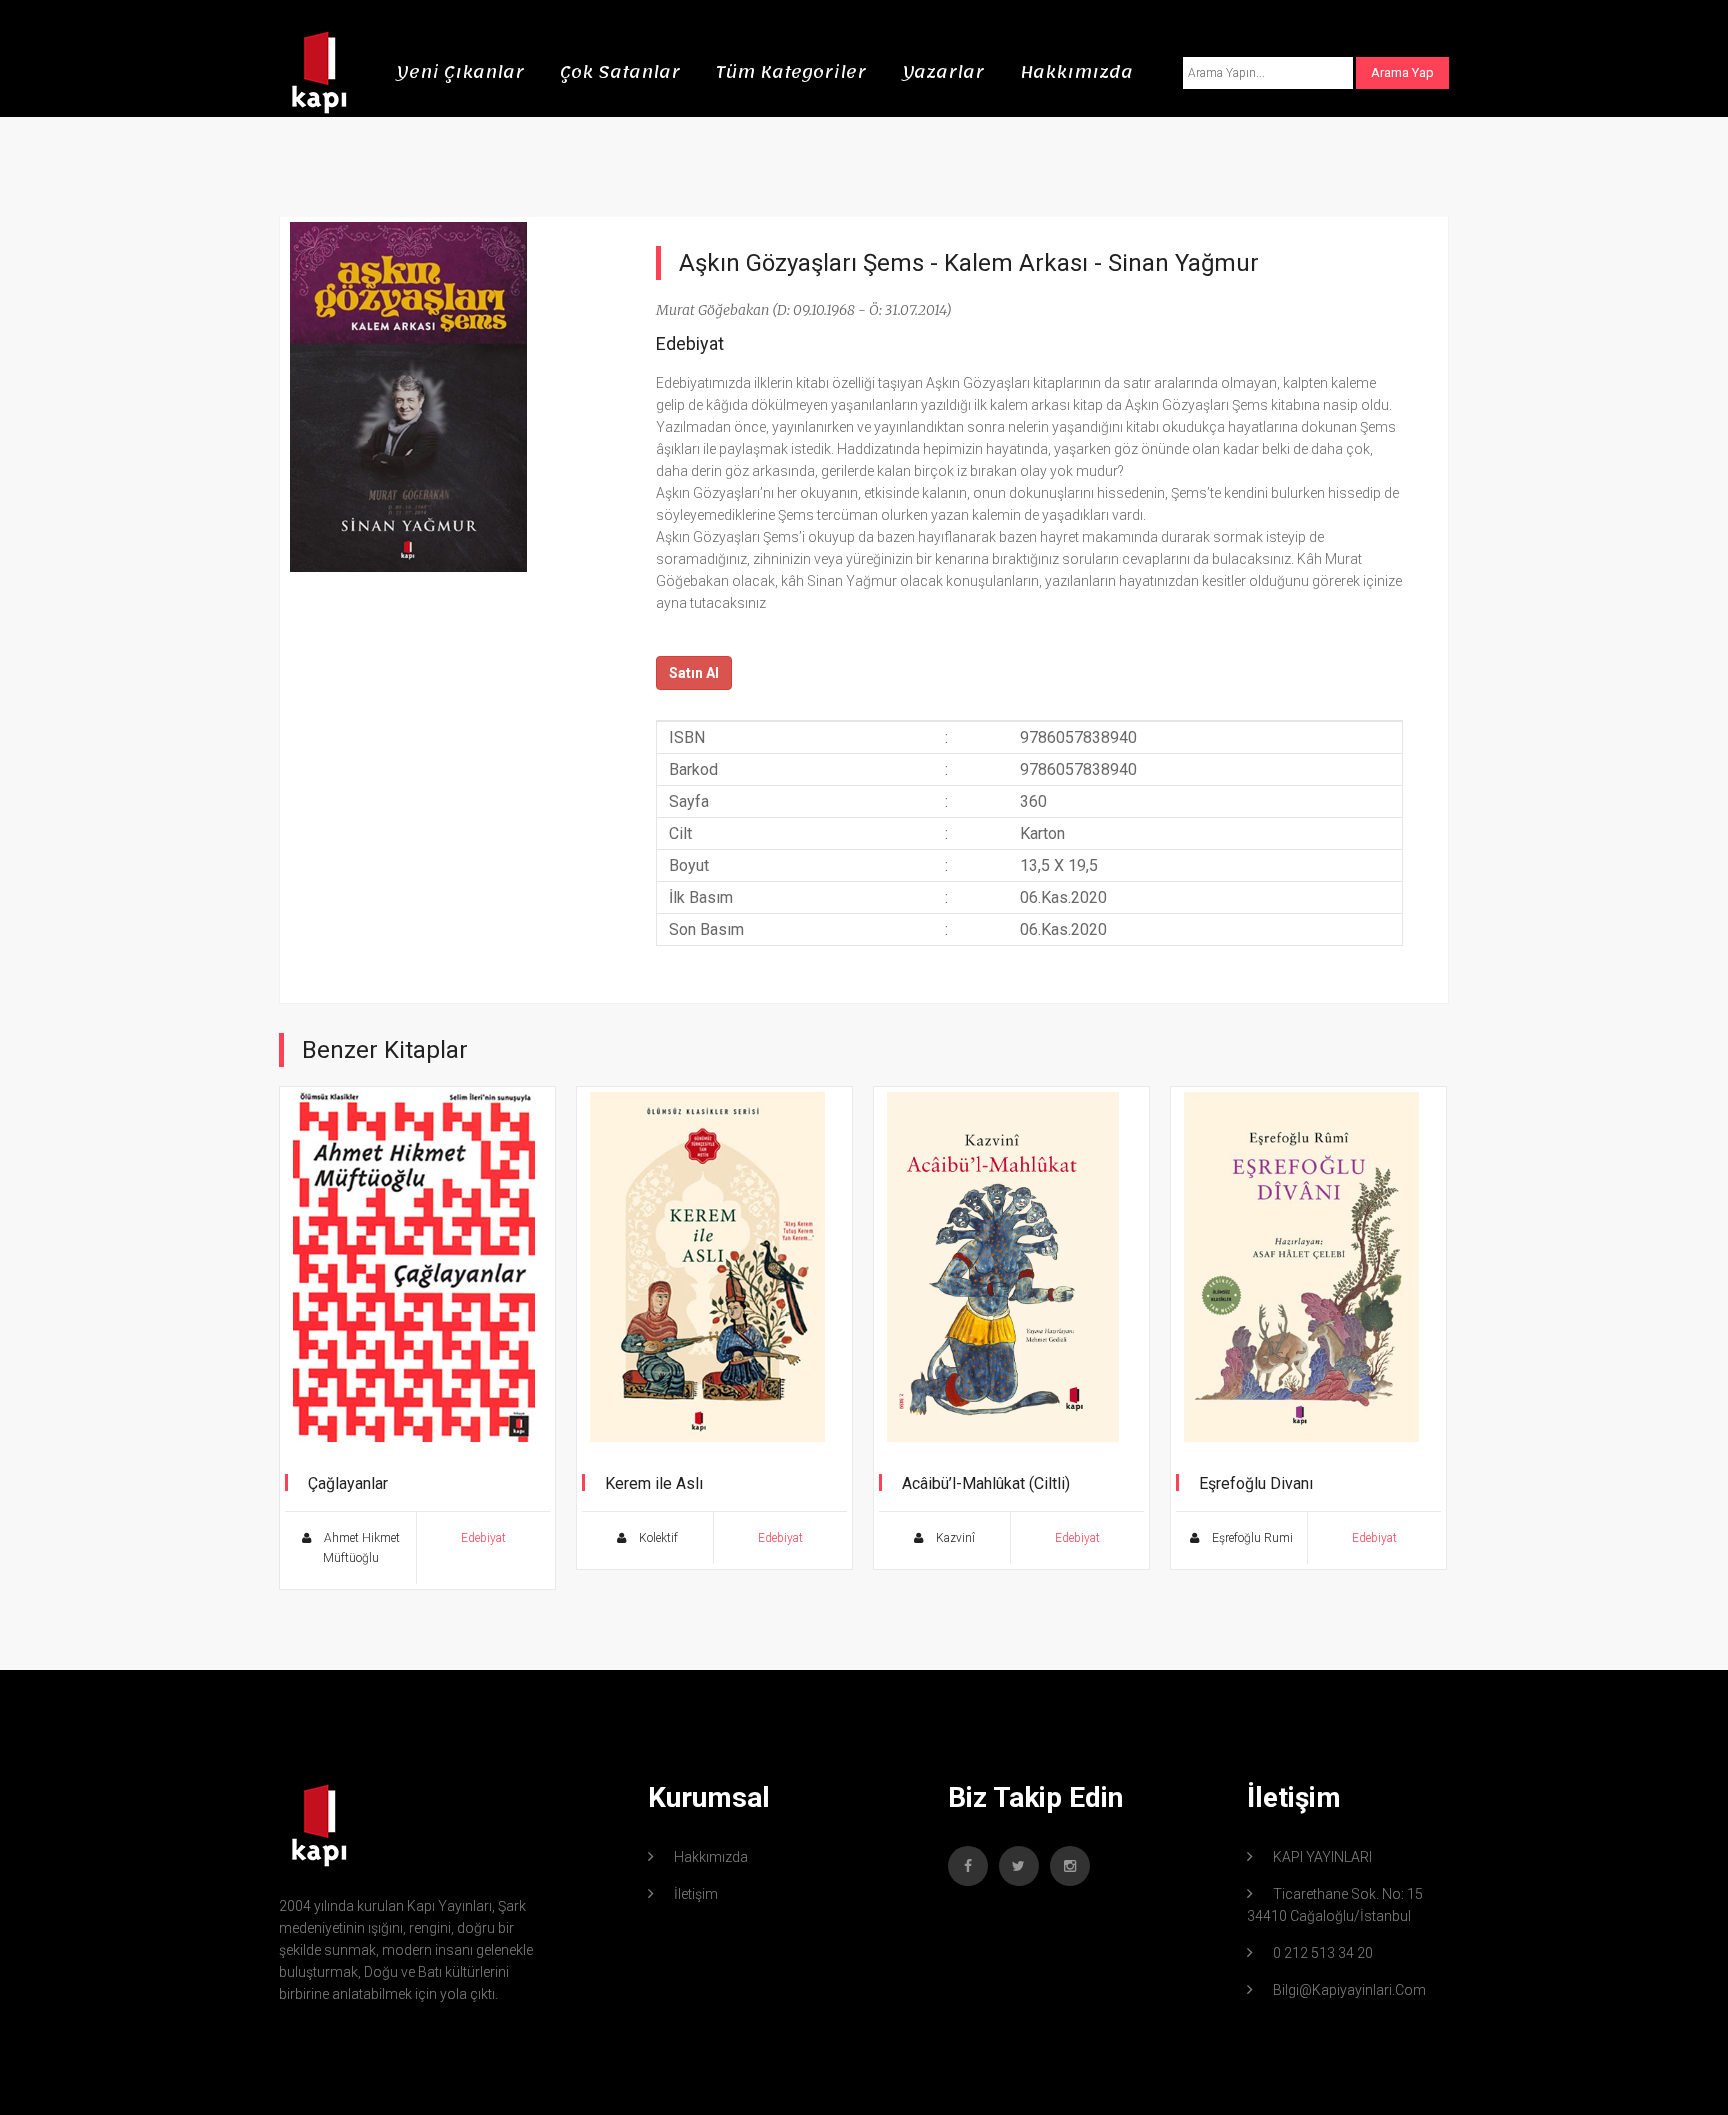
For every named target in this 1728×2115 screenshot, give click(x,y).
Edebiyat (690, 343)
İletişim (696, 1894)
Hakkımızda (1076, 72)
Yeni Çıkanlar (460, 72)
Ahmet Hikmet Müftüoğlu (360, 1548)
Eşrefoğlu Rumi (1251, 1538)
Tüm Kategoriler (791, 72)
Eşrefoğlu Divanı (1256, 1483)
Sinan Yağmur (1183, 263)
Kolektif (657, 1538)
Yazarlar (943, 72)
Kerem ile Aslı (654, 1483)
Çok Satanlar (620, 72)
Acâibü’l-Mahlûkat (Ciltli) (986, 1483)
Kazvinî (954, 1538)
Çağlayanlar (348, 1483)
